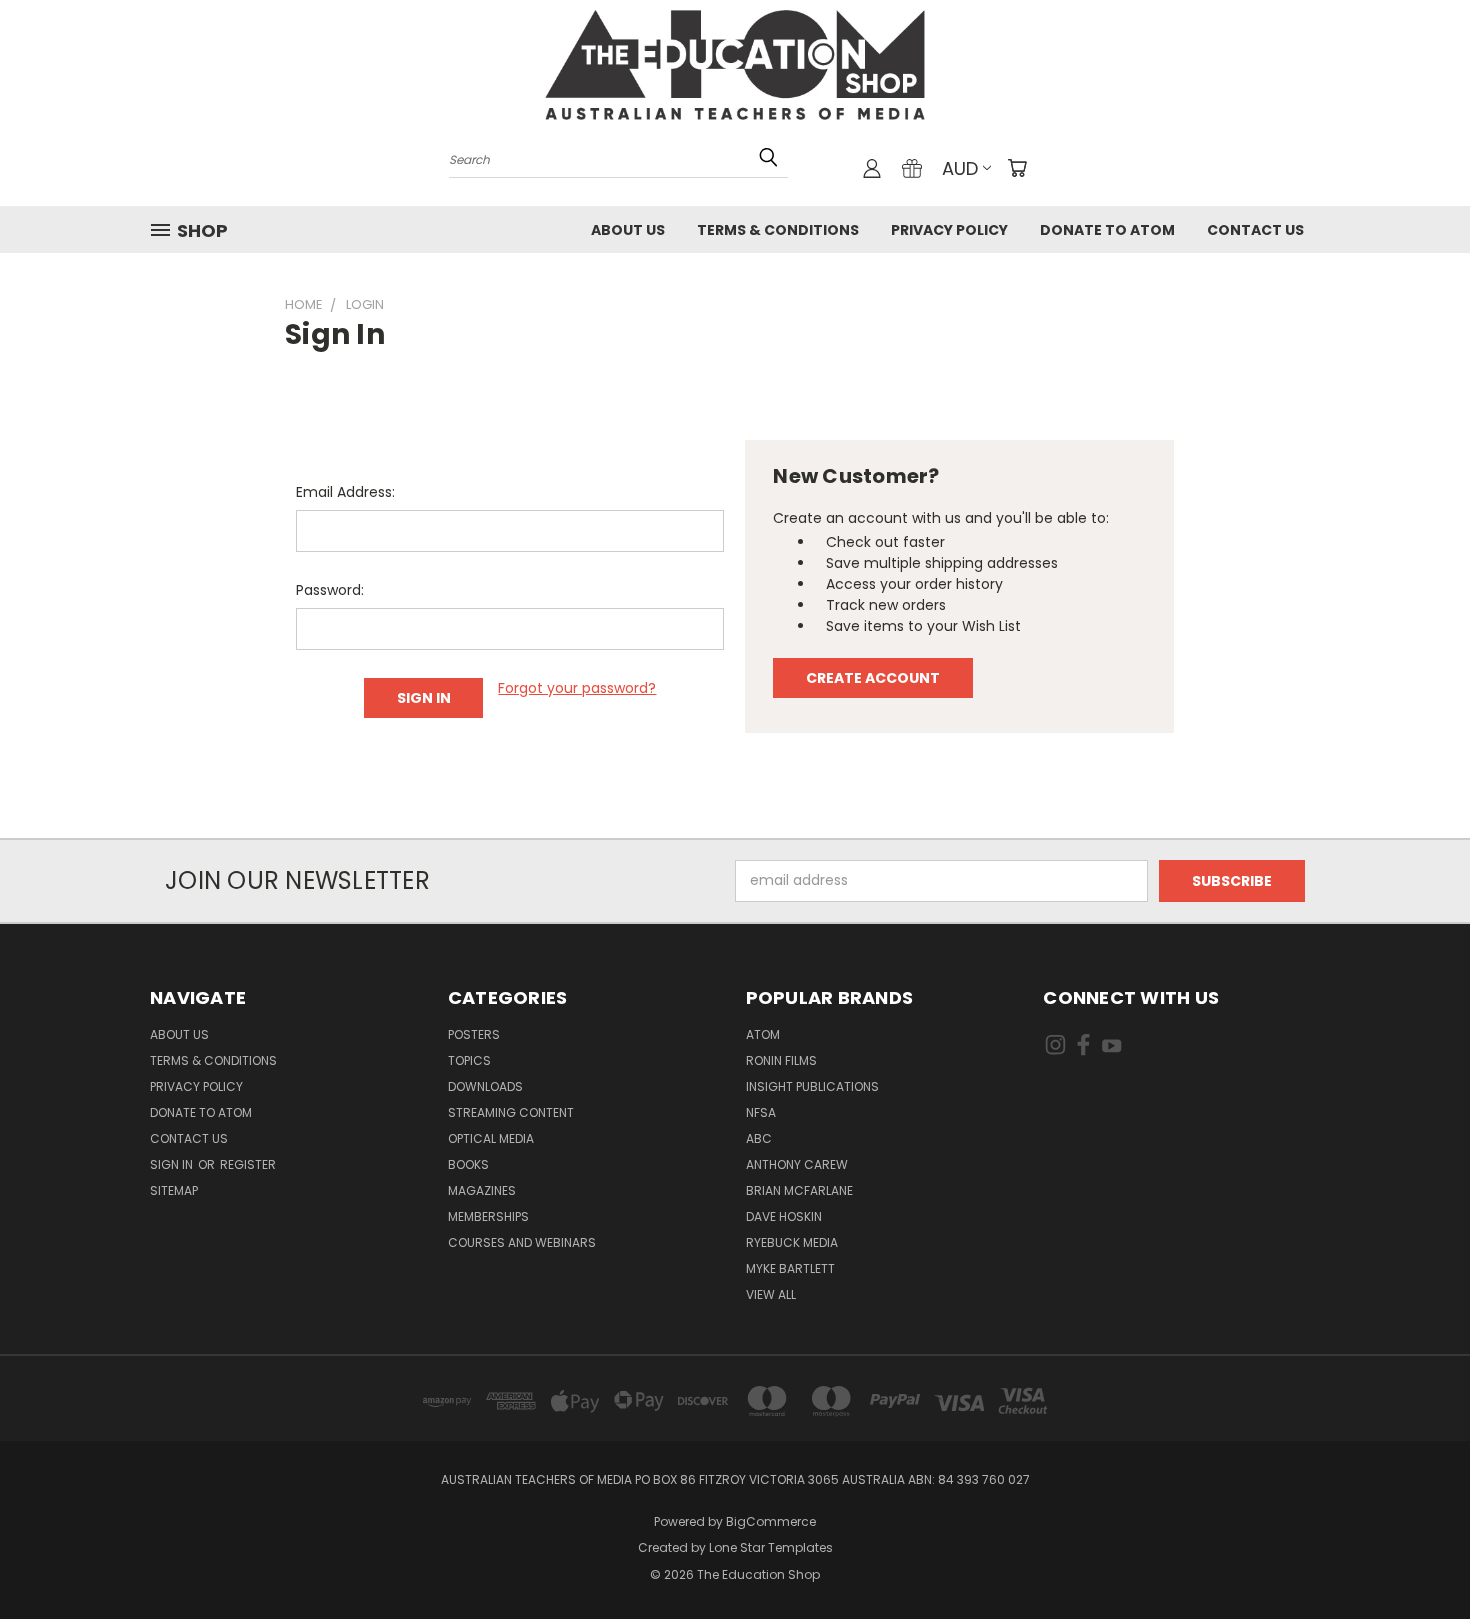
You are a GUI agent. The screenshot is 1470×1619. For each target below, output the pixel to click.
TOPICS (469, 1060)
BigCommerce (771, 1521)
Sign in (173, 1164)
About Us (628, 230)
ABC (759, 1138)
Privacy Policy (949, 230)
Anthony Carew (797, 1164)
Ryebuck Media (792, 1242)
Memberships (488, 1216)
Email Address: (345, 492)
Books (468, 1164)
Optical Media (491, 1138)
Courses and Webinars (522, 1242)
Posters (474, 1034)
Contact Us (1255, 230)
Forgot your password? (577, 688)
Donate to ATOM (1107, 230)
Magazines (482, 1190)
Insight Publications (812, 1086)
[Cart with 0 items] (1017, 168)
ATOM (763, 1034)
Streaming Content (511, 1112)
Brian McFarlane (799, 1190)
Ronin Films (781, 1060)
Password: (330, 590)
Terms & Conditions (778, 230)
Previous (1417, 1556)
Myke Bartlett (790, 1268)
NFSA (761, 1112)
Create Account (873, 678)
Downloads (485, 1086)
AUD (960, 168)
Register (248, 1164)
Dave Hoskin (784, 1216)
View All (771, 1294)
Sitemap (174, 1190)
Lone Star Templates (771, 1547)
